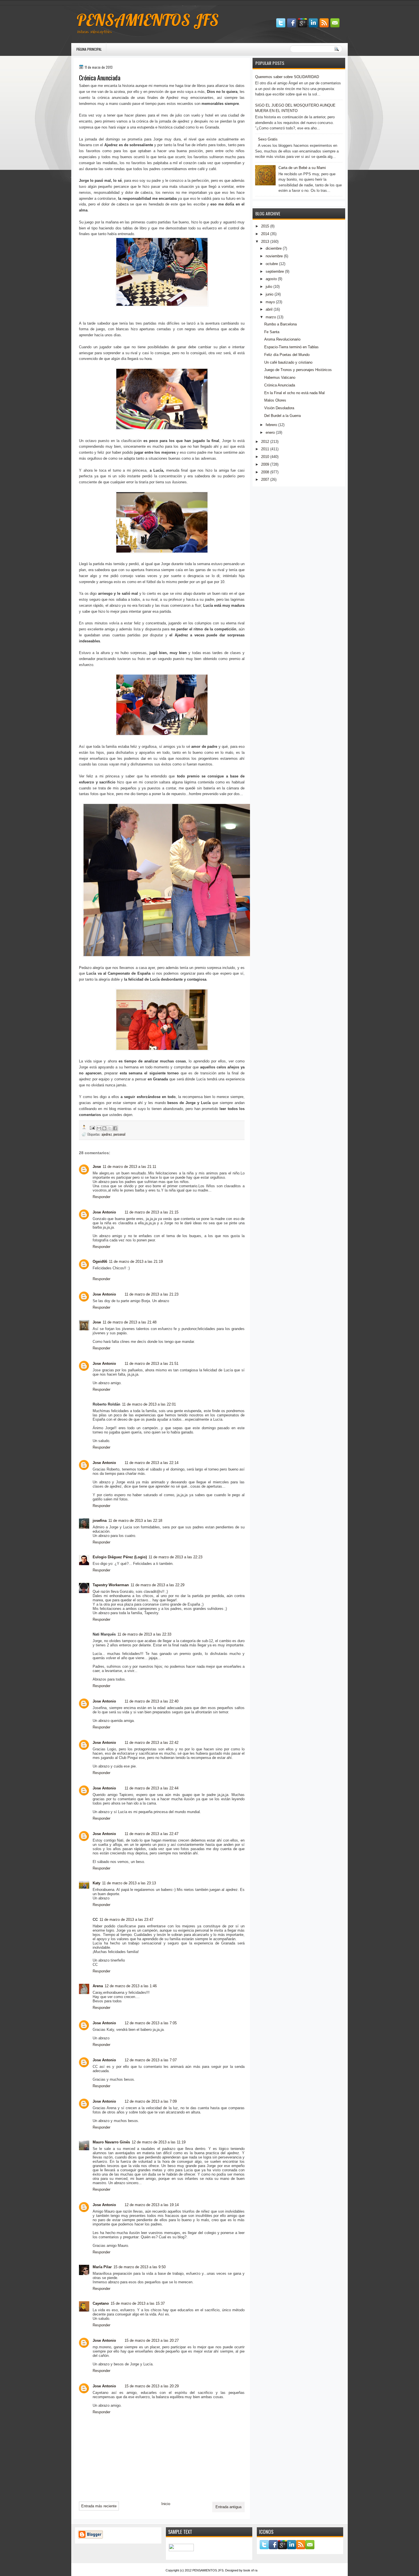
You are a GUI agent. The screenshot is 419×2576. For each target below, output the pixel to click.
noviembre (274, 256)
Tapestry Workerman (111, 1585)
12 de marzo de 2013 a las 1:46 (131, 1986)
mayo (270, 302)
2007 (265, 479)
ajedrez (107, 1134)
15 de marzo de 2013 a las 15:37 (138, 2303)
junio (269, 294)
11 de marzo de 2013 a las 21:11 (129, 1167)
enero (270, 432)
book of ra (250, 2570)
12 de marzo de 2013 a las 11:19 (159, 2142)
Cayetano (101, 2303)
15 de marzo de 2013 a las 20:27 (152, 2340)
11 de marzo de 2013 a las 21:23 (151, 1294)
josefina (100, 1521)
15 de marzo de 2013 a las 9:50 (140, 2267)
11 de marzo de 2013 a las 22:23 (175, 1557)
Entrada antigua (228, 2507)
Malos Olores (275, 400)
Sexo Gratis (268, 139)
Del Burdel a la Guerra (282, 416)
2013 (265, 242)
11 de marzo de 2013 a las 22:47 (151, 1834)
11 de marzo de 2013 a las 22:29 (157, 1585)
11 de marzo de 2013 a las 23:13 (129, 1883)
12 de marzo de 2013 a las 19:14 (152, 2205)
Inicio (166, 2504)
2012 (265, 442)
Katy (96, 1883)
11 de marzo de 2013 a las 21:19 (136, 1261)
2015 (265, 226)
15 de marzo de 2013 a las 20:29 (152, 2386)
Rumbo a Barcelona (280, 324)
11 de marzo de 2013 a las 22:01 (149, 1404)
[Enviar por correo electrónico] (99, 1128)
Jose (97, 1167)
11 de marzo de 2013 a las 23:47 (126, 1920)
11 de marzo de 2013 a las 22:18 (135, 1521)
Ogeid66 (100, 1261)
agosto (271, 279)
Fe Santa (272, 332)
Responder (101, 1197)
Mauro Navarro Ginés (111, 2142)
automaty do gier (82, 3)
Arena (98, 1986)
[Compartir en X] (110, 1128)
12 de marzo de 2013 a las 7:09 (151, 2101)
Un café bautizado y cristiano (288, 362)
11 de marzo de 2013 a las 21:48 (130, 1322)
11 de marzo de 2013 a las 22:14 (151, 1463)
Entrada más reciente (99, 2506)
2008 (265, 472)
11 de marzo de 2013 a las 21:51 (151, 1364)
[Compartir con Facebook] (115, 1128)
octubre (272, 264)
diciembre (274, 248)
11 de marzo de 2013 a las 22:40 (151, 1701)
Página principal (89, 49)
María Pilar (102, 2267)
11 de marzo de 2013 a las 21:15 (151, 1212)
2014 (265, 234)
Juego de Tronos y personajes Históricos (298, 370)
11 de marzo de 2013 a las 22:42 (151, 1743)
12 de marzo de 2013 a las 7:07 (151, 2060)
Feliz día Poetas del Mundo (287, 355)
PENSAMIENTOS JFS (148, 20)
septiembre (275, 271)
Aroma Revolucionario (282, 339)
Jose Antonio (104, 1212)
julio (269, 287)
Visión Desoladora (279, 408)
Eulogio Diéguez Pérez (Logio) (120, 1557)
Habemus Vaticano (280, 377)
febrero (271, 425)
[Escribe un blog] (104, 1128)
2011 (265, 449)
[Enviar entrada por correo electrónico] (92, 1127)
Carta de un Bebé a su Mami (302, 168)
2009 (265, 464)
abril (269, 309)
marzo (271, 317)
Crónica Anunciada (280, 385)
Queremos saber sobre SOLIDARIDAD (287, 77)
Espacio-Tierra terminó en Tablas (291, 347)
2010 (265, 457)
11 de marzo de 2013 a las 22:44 (151, 1788)
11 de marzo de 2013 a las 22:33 (144, 1634)
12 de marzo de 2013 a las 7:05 (151, 2023)
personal (119, 1134)
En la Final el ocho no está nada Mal (294, 393)
